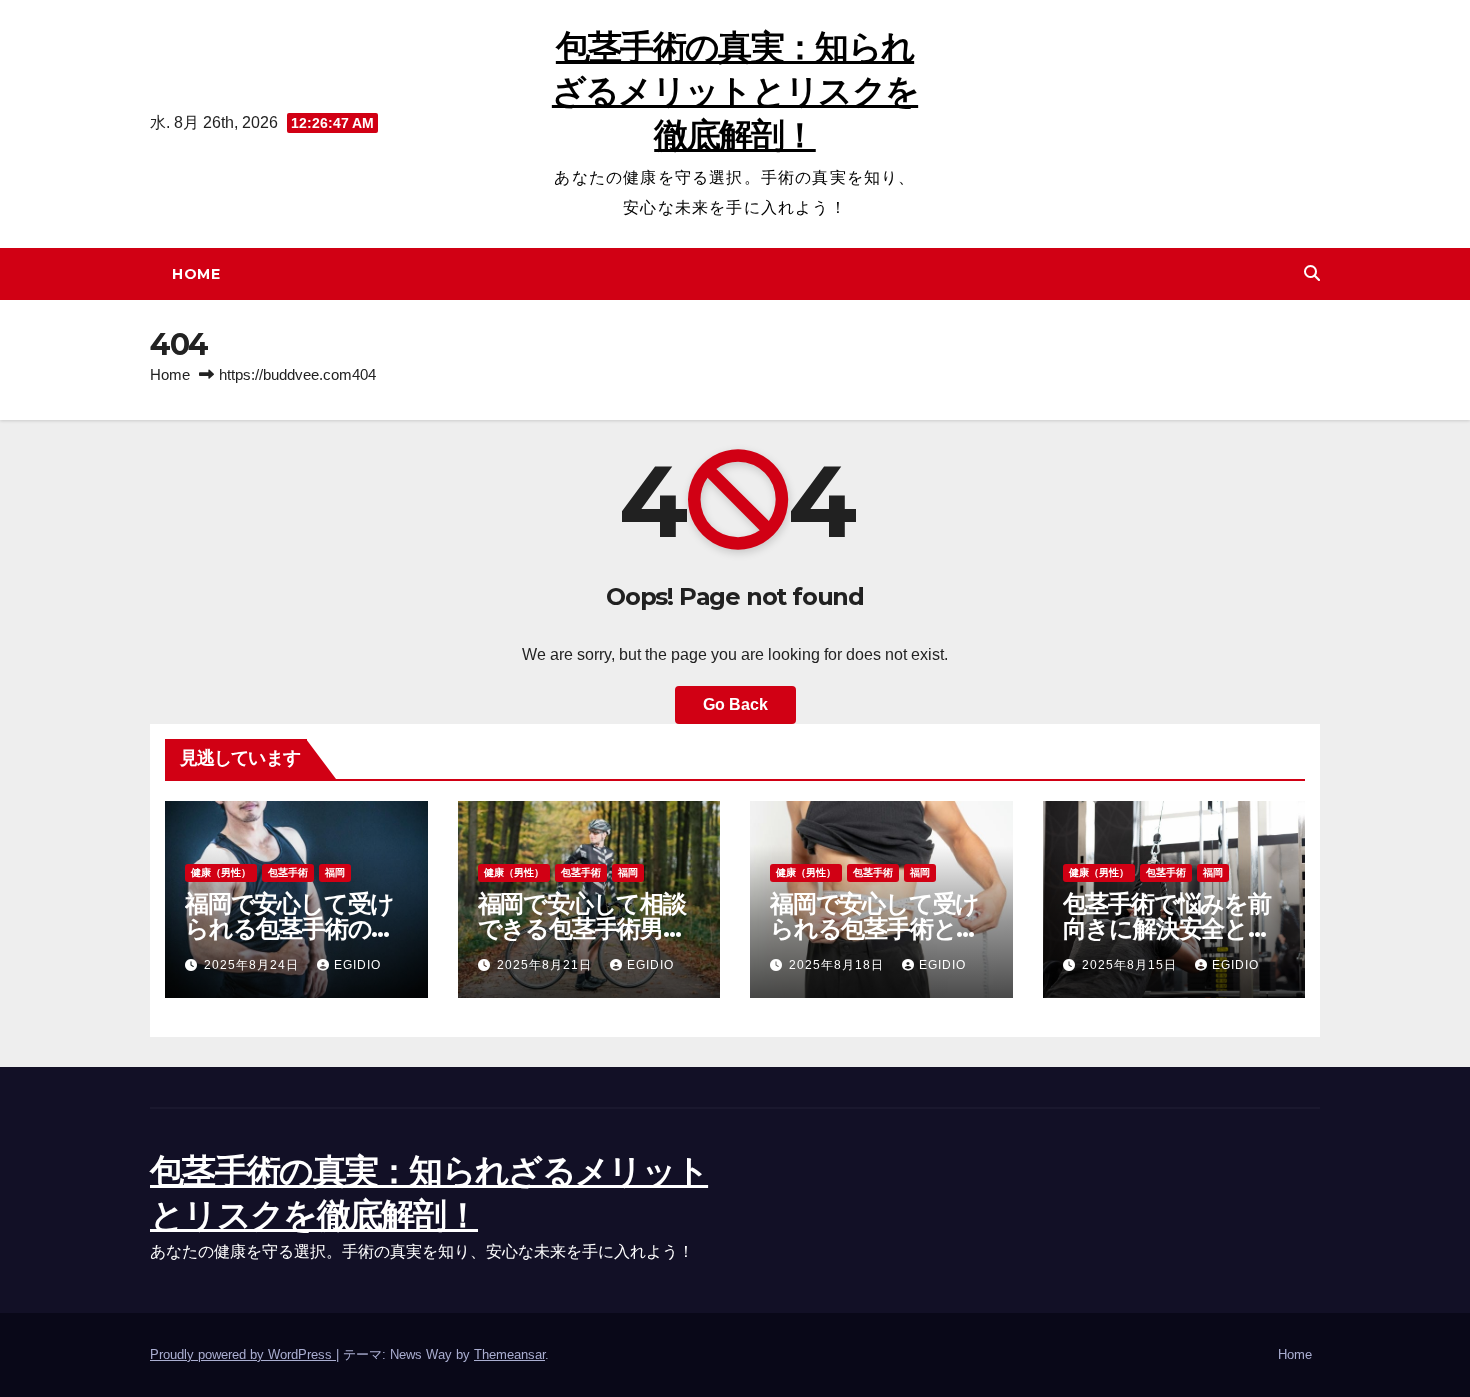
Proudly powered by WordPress (243, 1354)
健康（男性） (221, 872)
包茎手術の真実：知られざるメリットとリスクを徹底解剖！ (735, 91)
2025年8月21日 (546, 965)
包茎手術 (288, 872)
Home (196, 274)
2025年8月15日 (1131, 965)
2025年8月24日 (253, 965)
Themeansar (509, 1354)
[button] (1312, 273)
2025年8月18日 (838, 965)
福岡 (335, 872)
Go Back (735, 704)
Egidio (357, 965)
